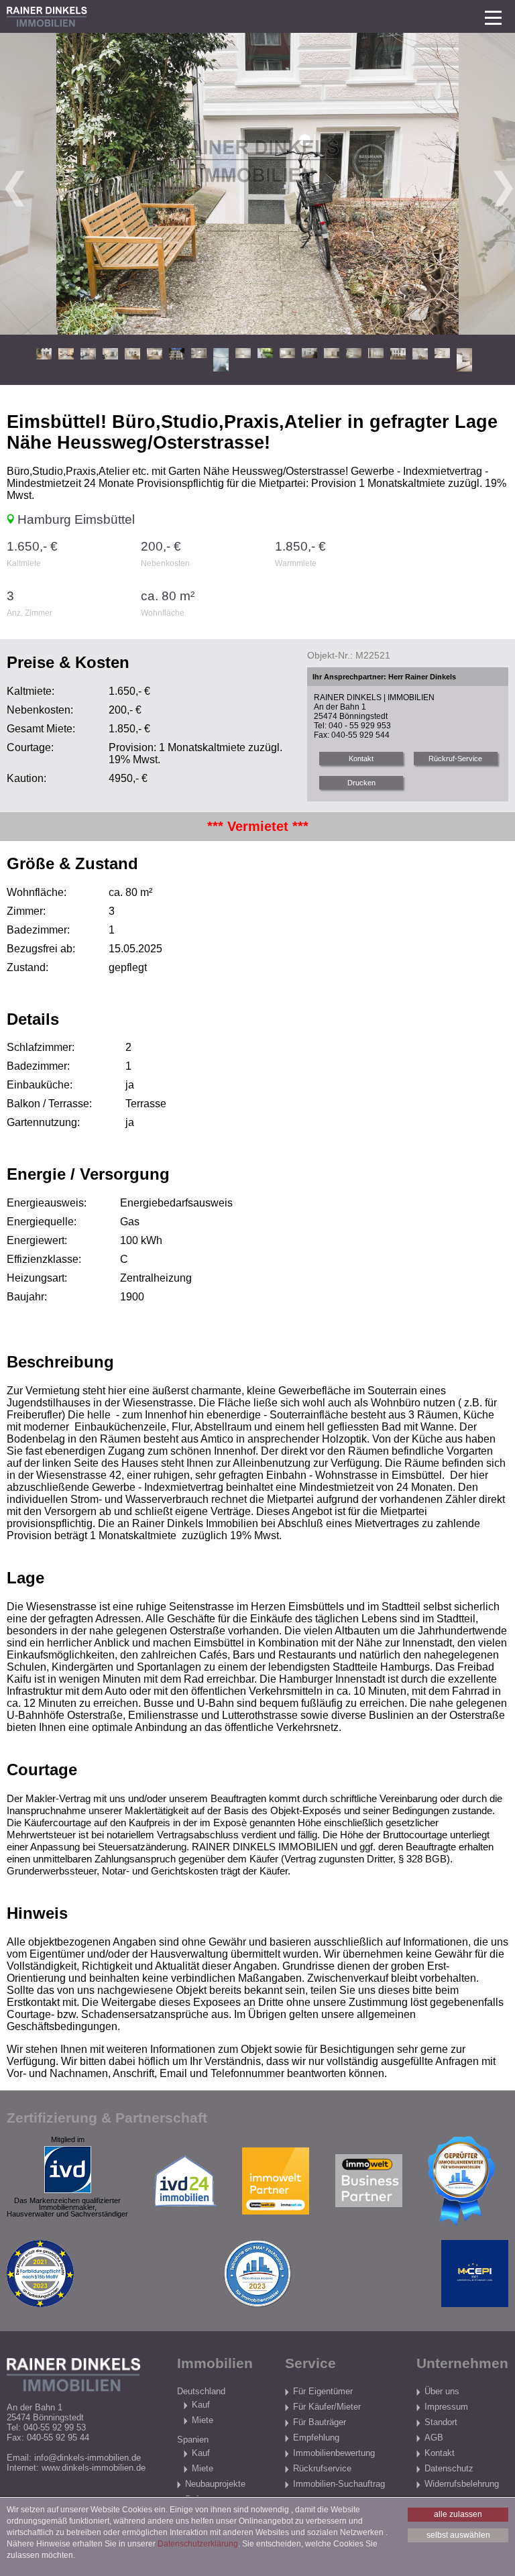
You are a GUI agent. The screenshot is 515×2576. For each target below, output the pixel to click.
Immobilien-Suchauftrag (339, 2484)
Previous (13, 184)
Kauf (201, 2405)
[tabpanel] (257, 184)
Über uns (442, 2391)
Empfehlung (316, 2438)
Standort (441, 2422)
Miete (203, 2420)
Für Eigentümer (323, 2391)
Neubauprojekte (215, 2484)
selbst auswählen (458, 2535)
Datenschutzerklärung (198, 2544)
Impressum (446, 2407)
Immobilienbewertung (334, 2453)
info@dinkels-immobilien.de (88, 2458)
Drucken (361, 783)
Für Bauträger (320, 2422)
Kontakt (440, 2453)
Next (502, 184)
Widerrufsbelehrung (462, 2484)
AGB (434, 2438)
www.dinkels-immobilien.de (94, 2468)
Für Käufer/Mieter (327, 2407)
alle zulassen (458, 2514)
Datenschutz (449, 2468)
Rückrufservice (322, 2468)
